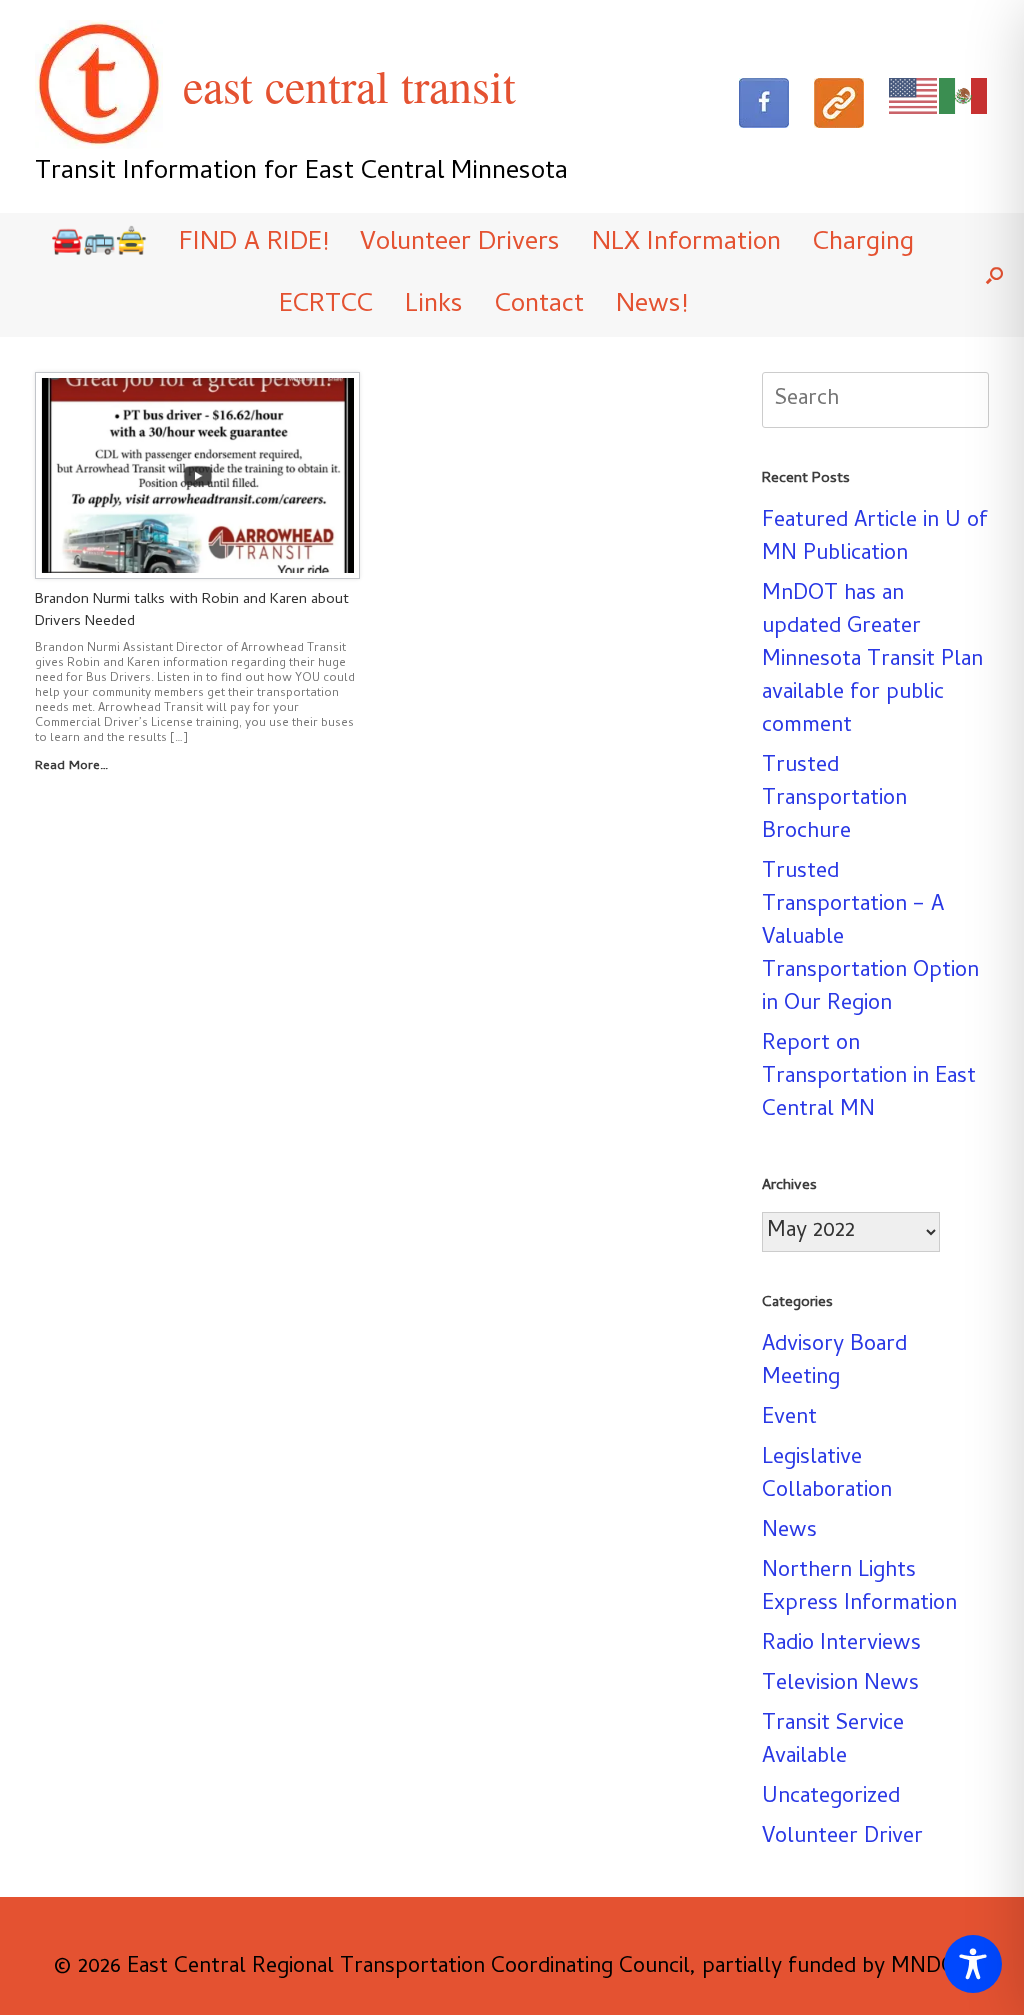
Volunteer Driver (842, 1838)
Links (434, 306)
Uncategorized (831, 1798)
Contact (539, 306)
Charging (863, 244)
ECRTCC (326, 306)
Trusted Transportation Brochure (834, 800)
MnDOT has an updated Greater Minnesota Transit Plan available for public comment (872, 661)
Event (789, 1419)
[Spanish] (964, 96)
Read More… (73, 767)
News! (651, 306)
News (789, 1532)
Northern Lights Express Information (859, 1588)
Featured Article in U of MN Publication (875, 538)
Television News (840, 1685)
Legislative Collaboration (827, 1475)
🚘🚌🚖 (99, 244)
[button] (994, 275)
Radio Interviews (841, 1645)
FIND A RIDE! (253, 244)
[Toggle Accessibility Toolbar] (973, 1964)
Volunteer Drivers (460, 244)
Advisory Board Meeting (834, 1362)
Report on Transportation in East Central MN (869, 1078)
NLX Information (686, 244)
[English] (914, 96)
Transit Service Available (833, 1741)
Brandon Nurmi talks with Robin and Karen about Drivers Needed (192, 611)
